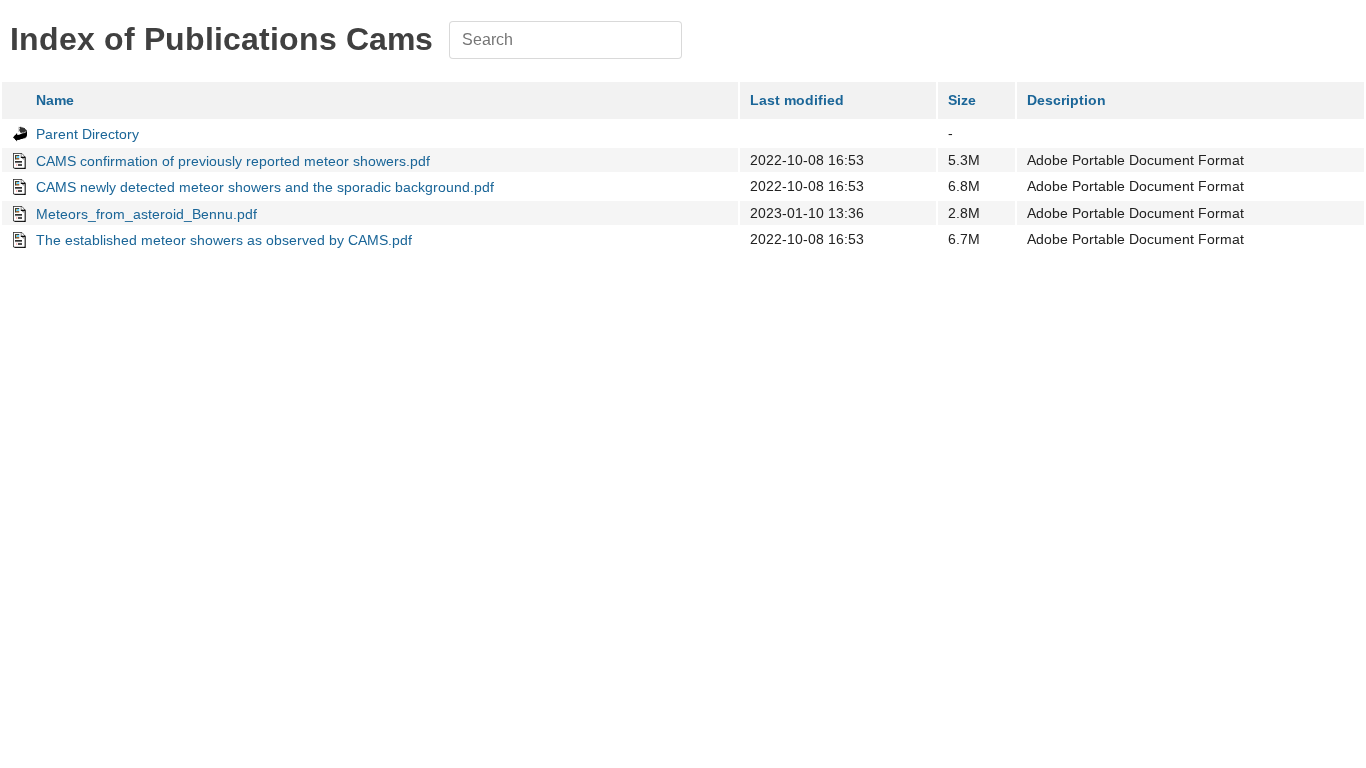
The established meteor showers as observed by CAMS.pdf (224, 240)
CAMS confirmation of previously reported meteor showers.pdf (233, 161)
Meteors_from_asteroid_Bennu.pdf (146, 214)
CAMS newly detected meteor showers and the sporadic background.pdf (265, 187)
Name (55, 100)
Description (1066, 100)
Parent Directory (87, 134)
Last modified (797, 100)
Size (962, 100)
